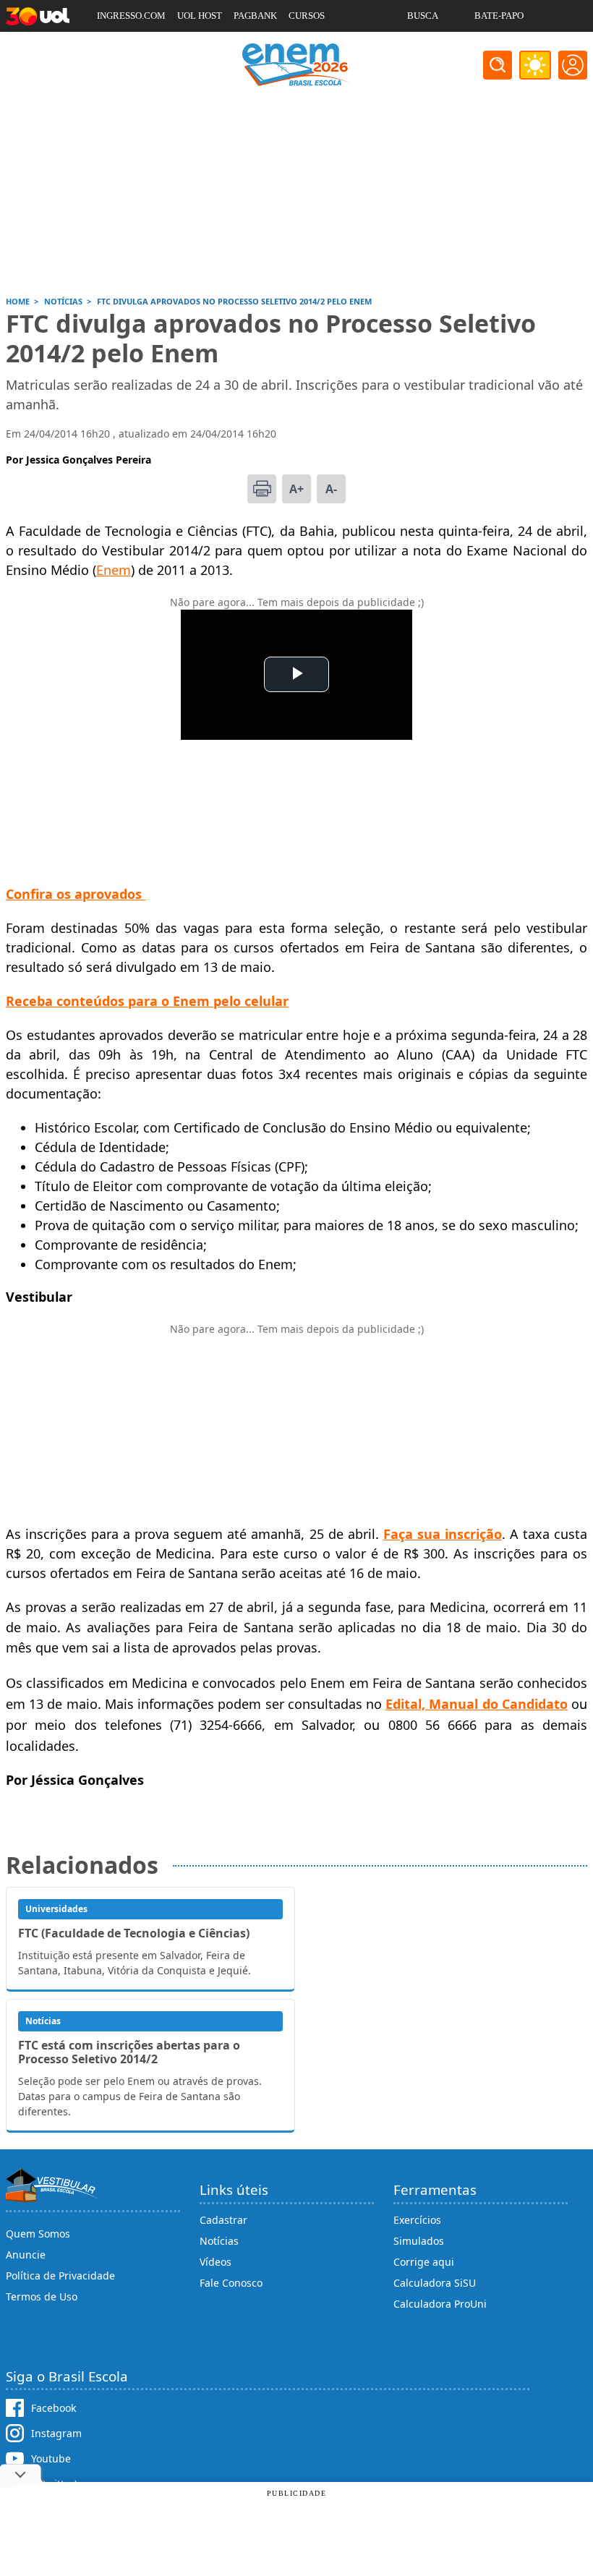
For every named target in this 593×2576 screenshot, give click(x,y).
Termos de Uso (42, 2296)
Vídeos (216, 2262)
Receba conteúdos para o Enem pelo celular (147, 1001)
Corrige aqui (424, 2262)
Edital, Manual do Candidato (477, 1704)
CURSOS (307, 16)
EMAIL (422, 47)
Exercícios (417, 2220)
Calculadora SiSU (435, 2283)
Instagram (56, 2433)
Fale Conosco (231, 2283)
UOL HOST (200, 16)
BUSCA (423, 16)
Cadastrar (223, 2220)
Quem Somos (38, 2234)
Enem (114, 570)
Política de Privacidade (60, 2276)
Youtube (51, 2458)
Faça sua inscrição (443, 1534)
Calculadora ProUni (440, 2304)
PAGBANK (255, 16)
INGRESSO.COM (131, 16)
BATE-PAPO (499, 16)
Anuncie (26, 2255)
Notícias (219, 2241)
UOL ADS (116, 47)
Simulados (419, 2241)
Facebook (54, 2408)
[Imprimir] (262, 489)
